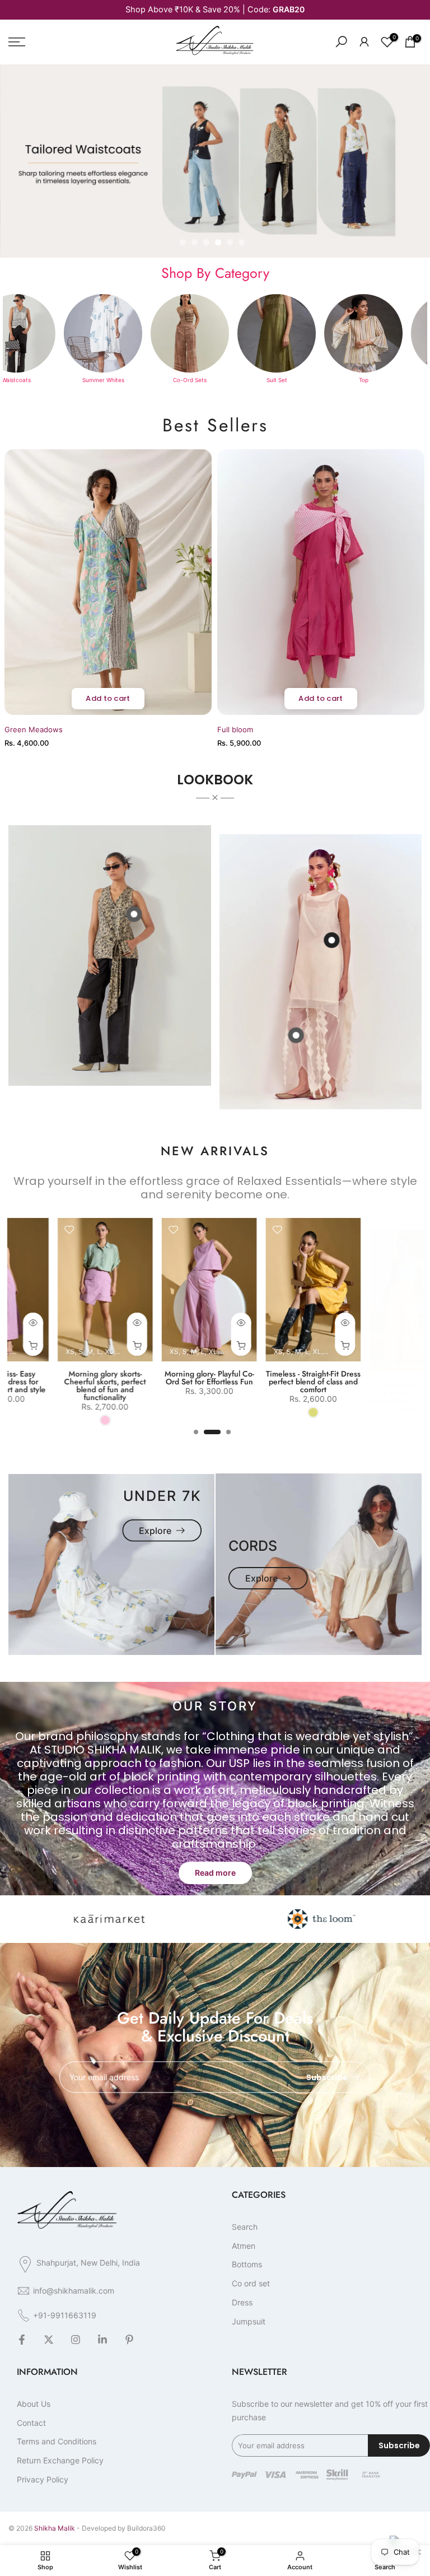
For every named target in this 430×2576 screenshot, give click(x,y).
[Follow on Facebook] (22, 2340)
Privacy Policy (43, 2479)
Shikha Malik (55, 2528)
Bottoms (247, 2264)
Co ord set (251, 2283)
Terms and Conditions (57, 2441)
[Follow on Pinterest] (129, 2340)
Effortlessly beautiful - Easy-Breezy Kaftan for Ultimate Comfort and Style (228, 1382)
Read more (215, 1873)
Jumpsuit (249, 2321)
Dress (242, 2302)
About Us (34, 2404)
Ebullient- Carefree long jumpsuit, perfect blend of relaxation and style (124, 1382)
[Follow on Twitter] (49, 2340)
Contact (31, 2423)
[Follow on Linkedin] (102, 2340)
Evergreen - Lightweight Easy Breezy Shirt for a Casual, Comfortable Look (332, 1382)
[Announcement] (215, 10)
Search (245, 2227)
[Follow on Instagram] (76, 2340)
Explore (155, 1531)
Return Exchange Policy (60, 2460)
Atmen (244, 2246)
